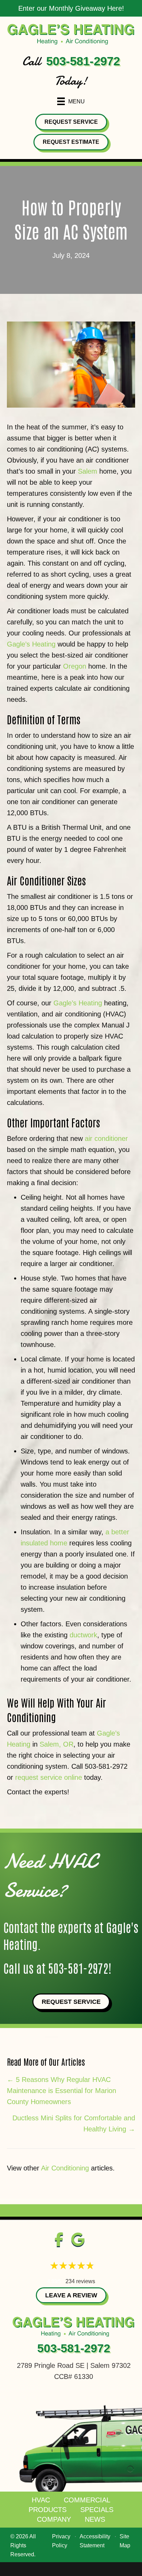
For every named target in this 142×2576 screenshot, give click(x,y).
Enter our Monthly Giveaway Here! (71, 8)
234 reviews (80, 2281)
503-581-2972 (83, 61)
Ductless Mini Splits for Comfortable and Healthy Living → (74, 2123)
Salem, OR (57, 1744)
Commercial (87, 2500)
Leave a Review (71, 2295)
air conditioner (106, 1138)
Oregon (75, 666)
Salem (88, 471)
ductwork (83, 1635)
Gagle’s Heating (31, 644)
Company (54, 2519)
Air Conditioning (65, 2168)
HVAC (41, 2500)
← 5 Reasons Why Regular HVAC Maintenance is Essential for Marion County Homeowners (62, 2091)
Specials (97, 2510)
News (95, 2519)
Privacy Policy (61, 2541)
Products (48, 2510)
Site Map (125, 2541)
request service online (49, 1777)
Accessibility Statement (95, 2541)
